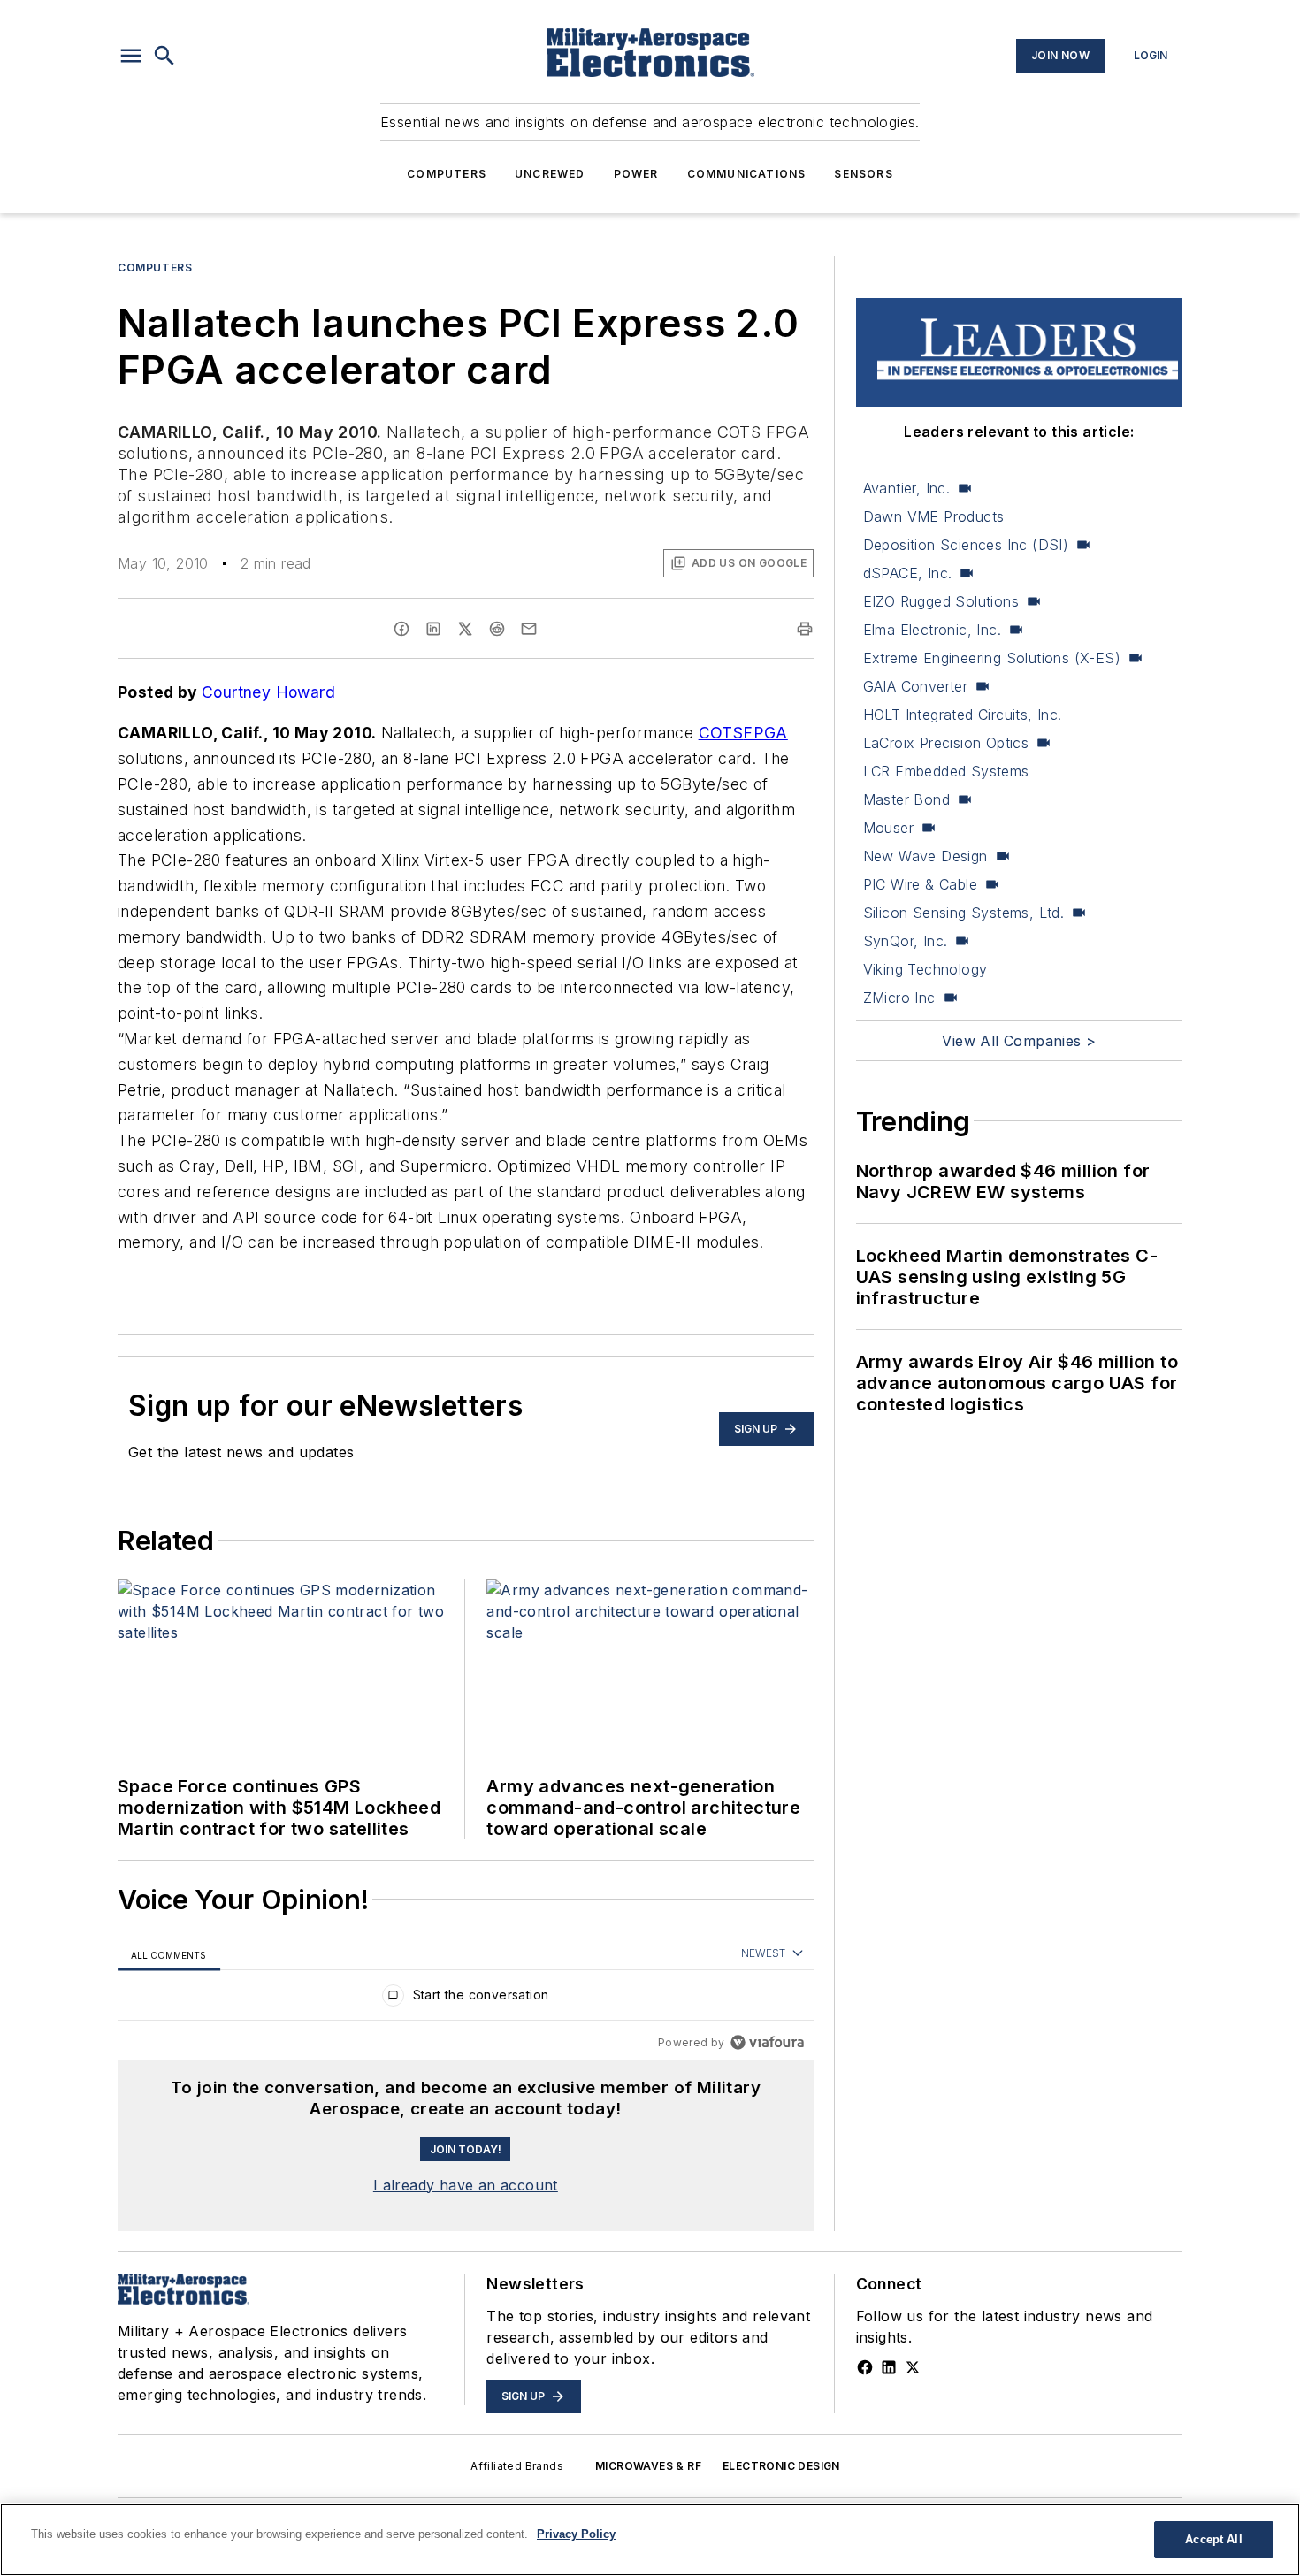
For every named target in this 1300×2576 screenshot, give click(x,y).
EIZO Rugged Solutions (941, 601)
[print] (805, 629)
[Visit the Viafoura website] (767, 2042)
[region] (466, 1999)
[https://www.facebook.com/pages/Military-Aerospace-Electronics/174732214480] (865, 2367)
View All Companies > (1019, 1041)
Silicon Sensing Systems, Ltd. (964, 913)
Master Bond (906, 799)
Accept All (1213, 2539)
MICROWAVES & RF (648, 2466)
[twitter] (465, 629)
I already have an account (466, 2185)
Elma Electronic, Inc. (932, 630)
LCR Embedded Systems (946, 771)
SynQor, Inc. (906, 941)
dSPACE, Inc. (908, 573)
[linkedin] (433, 629)
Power (636, 174)
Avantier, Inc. (907, 488)
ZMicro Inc (899, 998)
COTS (721, 733)
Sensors (863, 174)
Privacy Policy (576, 2534)
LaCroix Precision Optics (946, 743)
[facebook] (401, 629)
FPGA (765, 733)
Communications (747, 174)
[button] (131, 56)
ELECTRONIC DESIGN (781, 2466)
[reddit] (497, 629)
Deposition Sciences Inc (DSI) (966, 545)
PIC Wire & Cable (920, 884)
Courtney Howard (268, 692)
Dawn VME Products (934, 516)
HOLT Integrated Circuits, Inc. (963, 715)
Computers (447, 174)
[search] (164, 56)
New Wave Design (925, 856)
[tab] (169, 1955)
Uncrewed (550, 174)
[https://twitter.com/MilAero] (913, 2367)
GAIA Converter (916, 686)
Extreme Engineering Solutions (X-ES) (992, 658)
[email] (529, 629)
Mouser (888, 828)
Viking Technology (925, 969)
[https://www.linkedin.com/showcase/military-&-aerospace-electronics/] (889, 2367)
